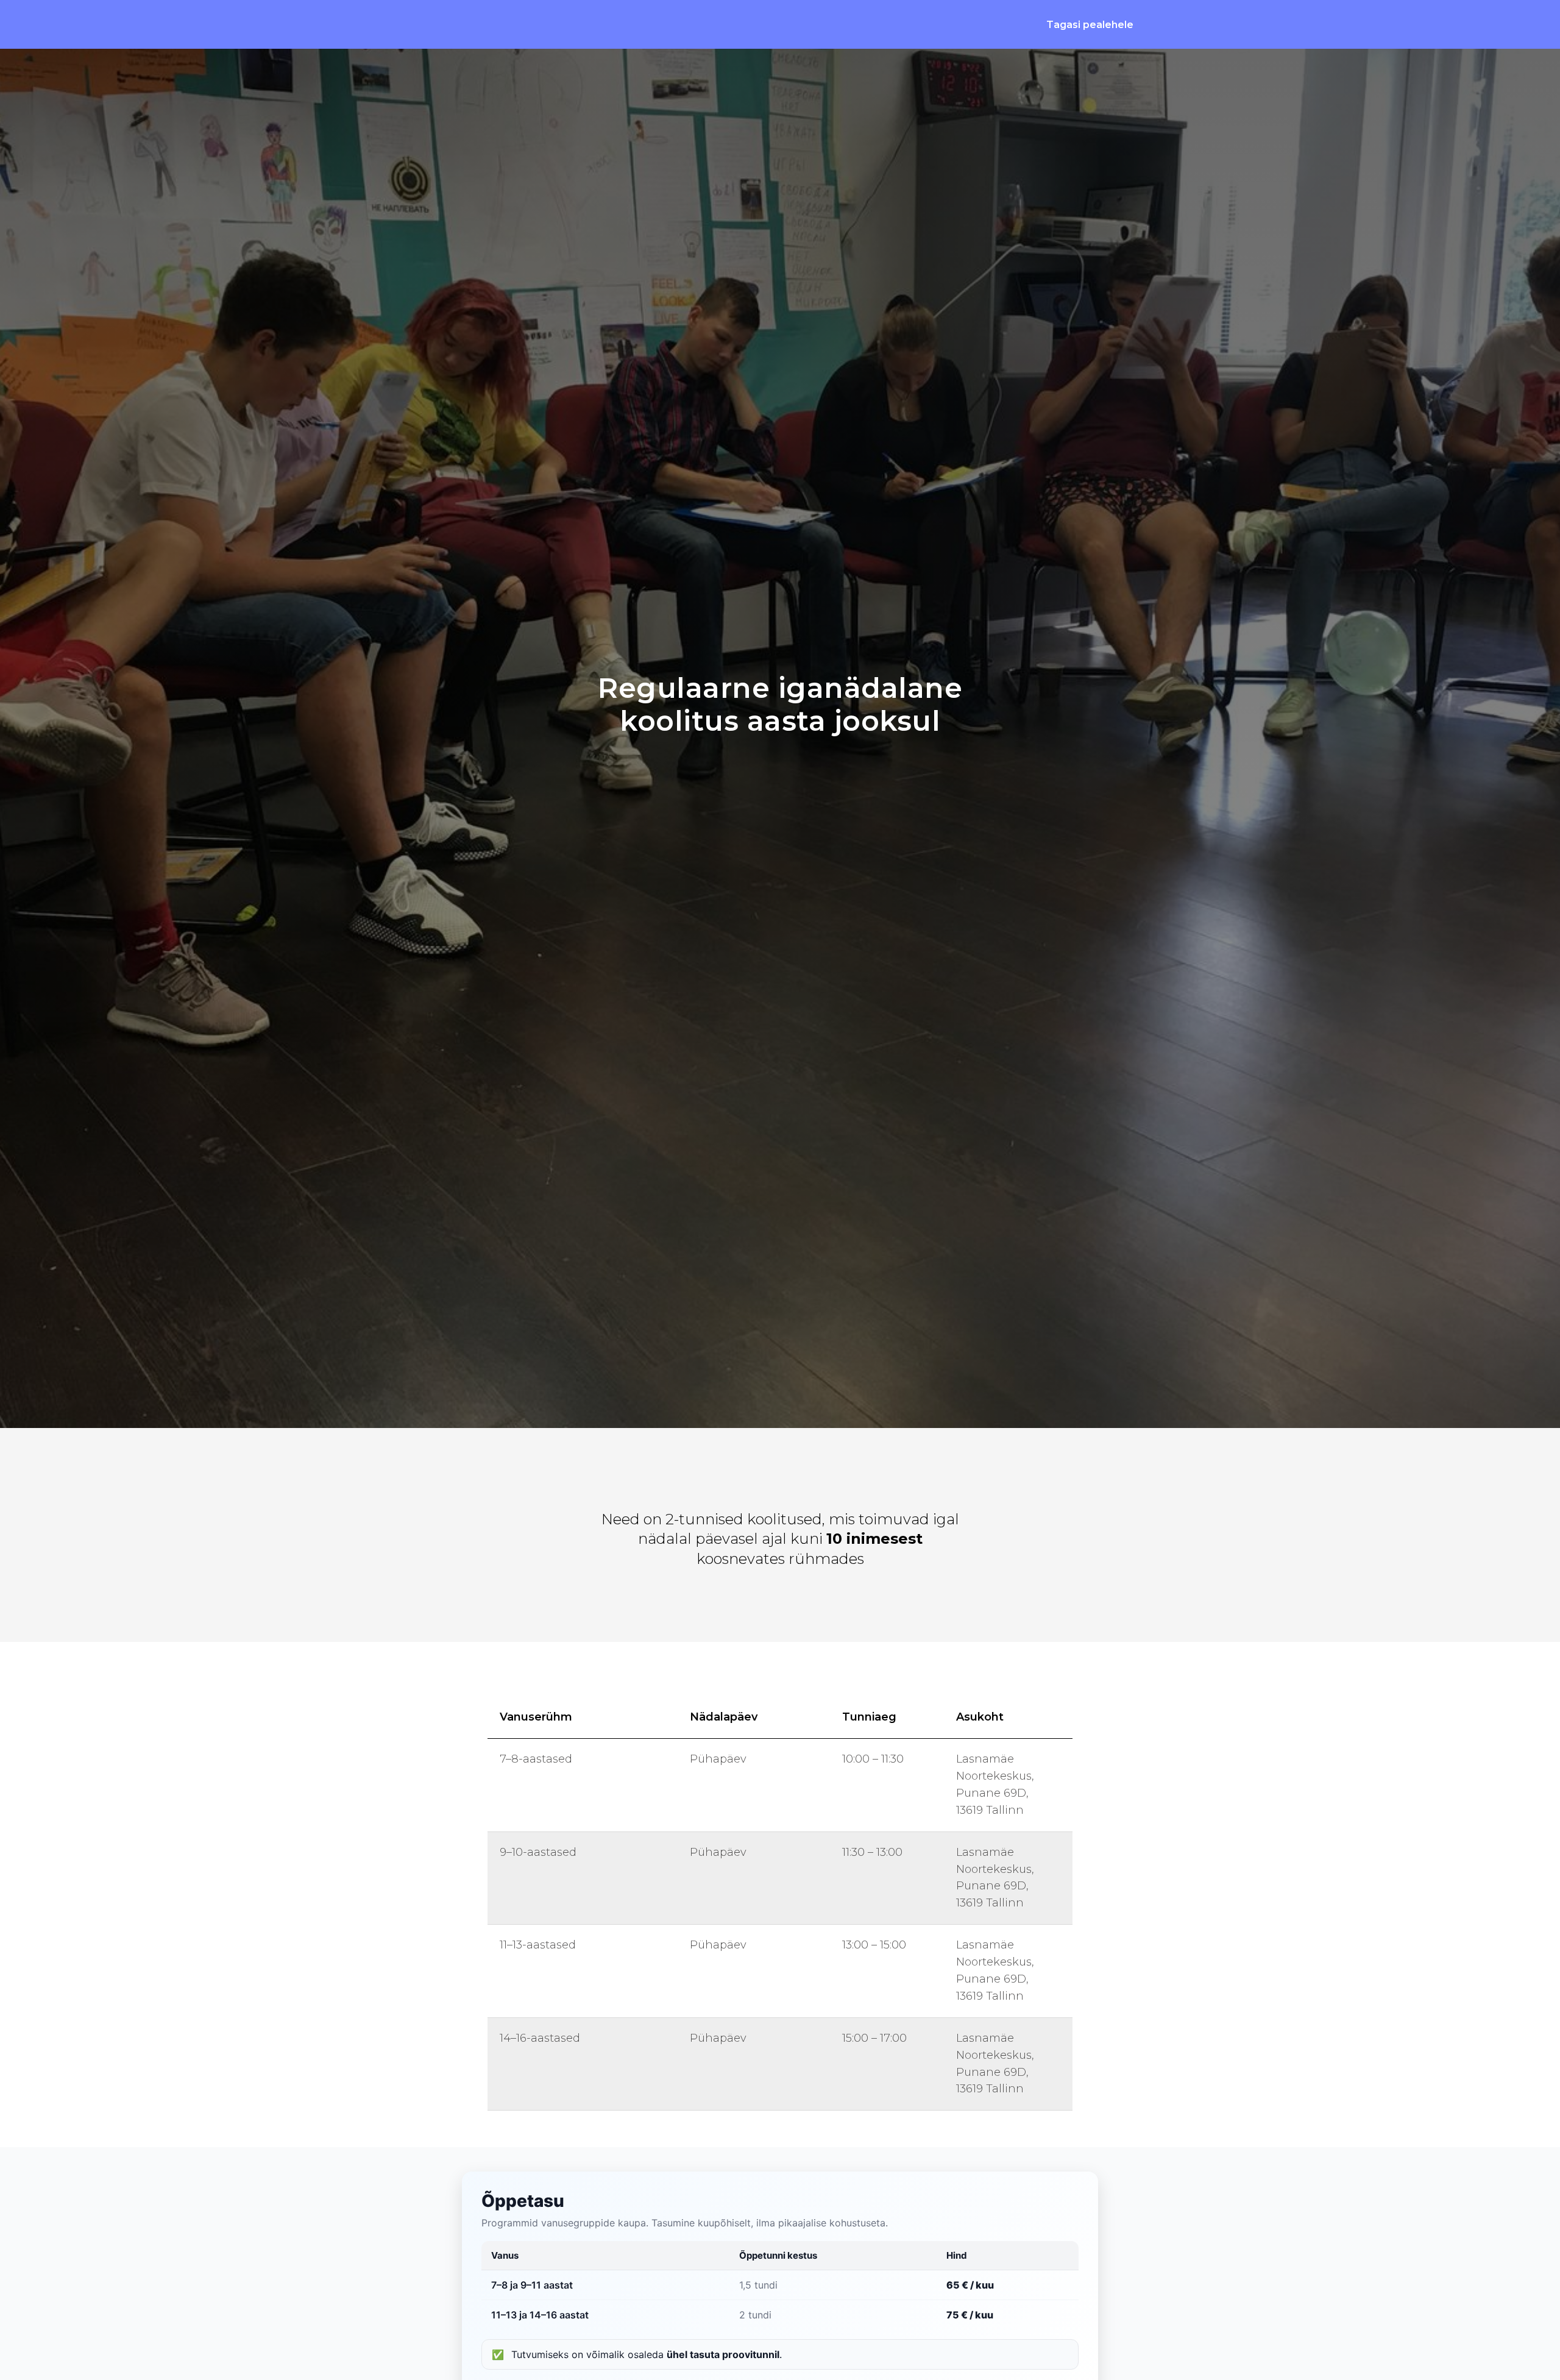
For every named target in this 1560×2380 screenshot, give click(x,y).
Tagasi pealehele (1090, 25)
